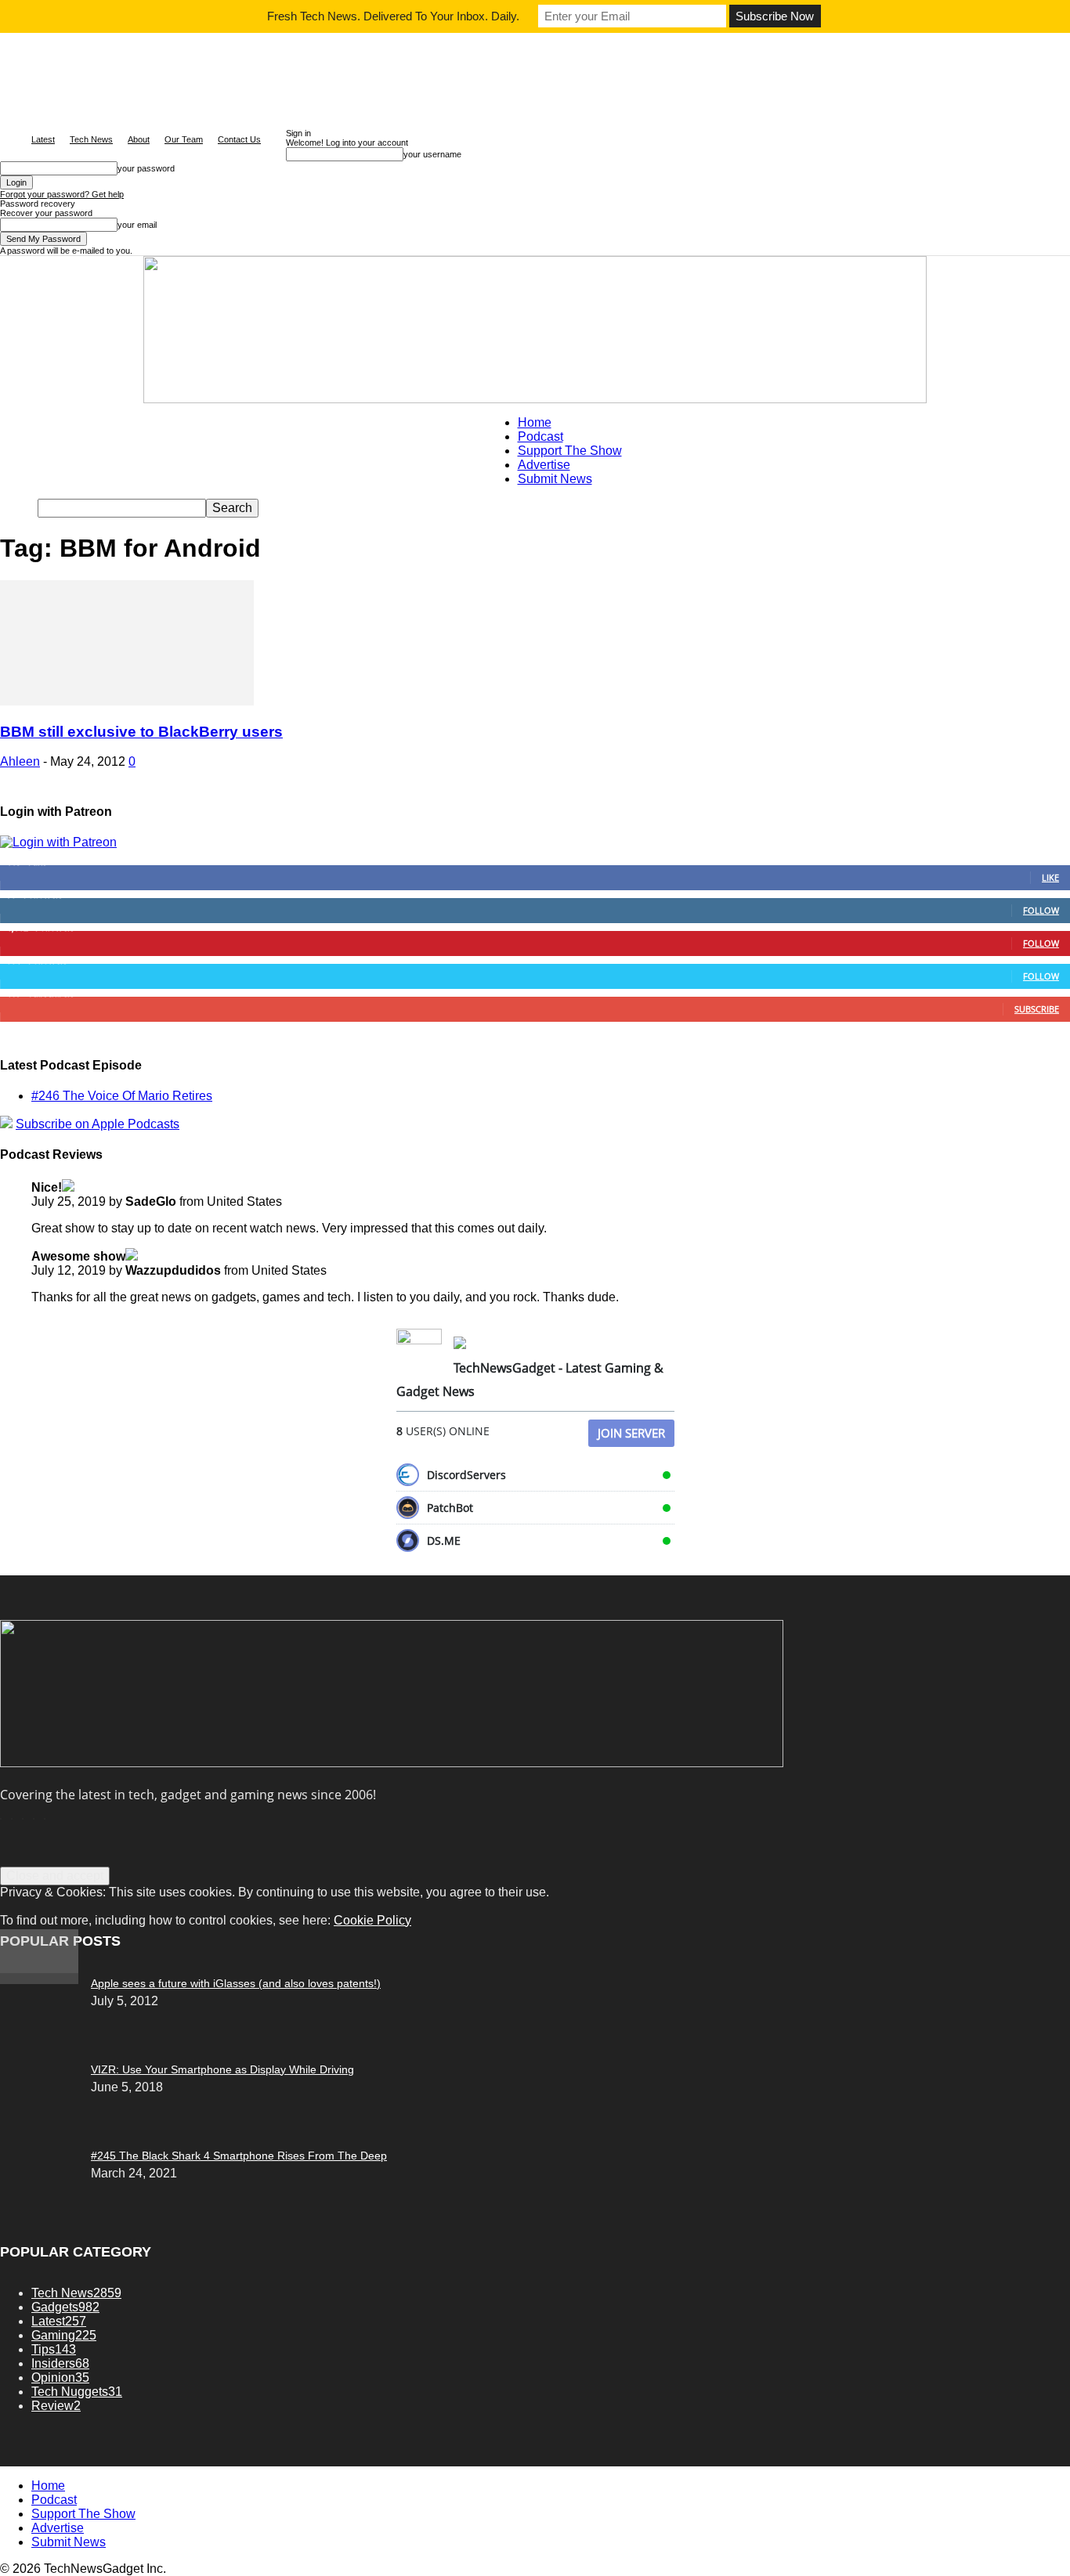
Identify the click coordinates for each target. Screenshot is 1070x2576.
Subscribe (1037, 1009)
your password (146, 168)
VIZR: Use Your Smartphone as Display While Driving (222, 2069)
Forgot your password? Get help (62, 194)
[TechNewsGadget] (535, 330)
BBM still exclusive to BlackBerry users (141, 732)
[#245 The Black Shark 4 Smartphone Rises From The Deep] (39, 1980)
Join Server (631, 1433)
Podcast (540, 437)
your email (137, 225)
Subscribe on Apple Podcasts (98, 1124)
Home (535, 422)
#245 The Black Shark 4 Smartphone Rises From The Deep (239, 2156)
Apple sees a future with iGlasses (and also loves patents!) (236, 1983)
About (139, 139)
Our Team (184, 139)
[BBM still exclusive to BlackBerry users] (127, 701)
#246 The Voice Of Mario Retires (122, 1096)
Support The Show (570, 451)
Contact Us (239, 139)
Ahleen (20, 761)
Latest (43, 139)
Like (1050, 877)
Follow (1041, 910)
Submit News (555, 479)
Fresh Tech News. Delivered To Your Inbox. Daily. (393, 16)
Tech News (91, 139)
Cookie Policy (372, 1920)
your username (432, 154)
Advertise (544, 465)
